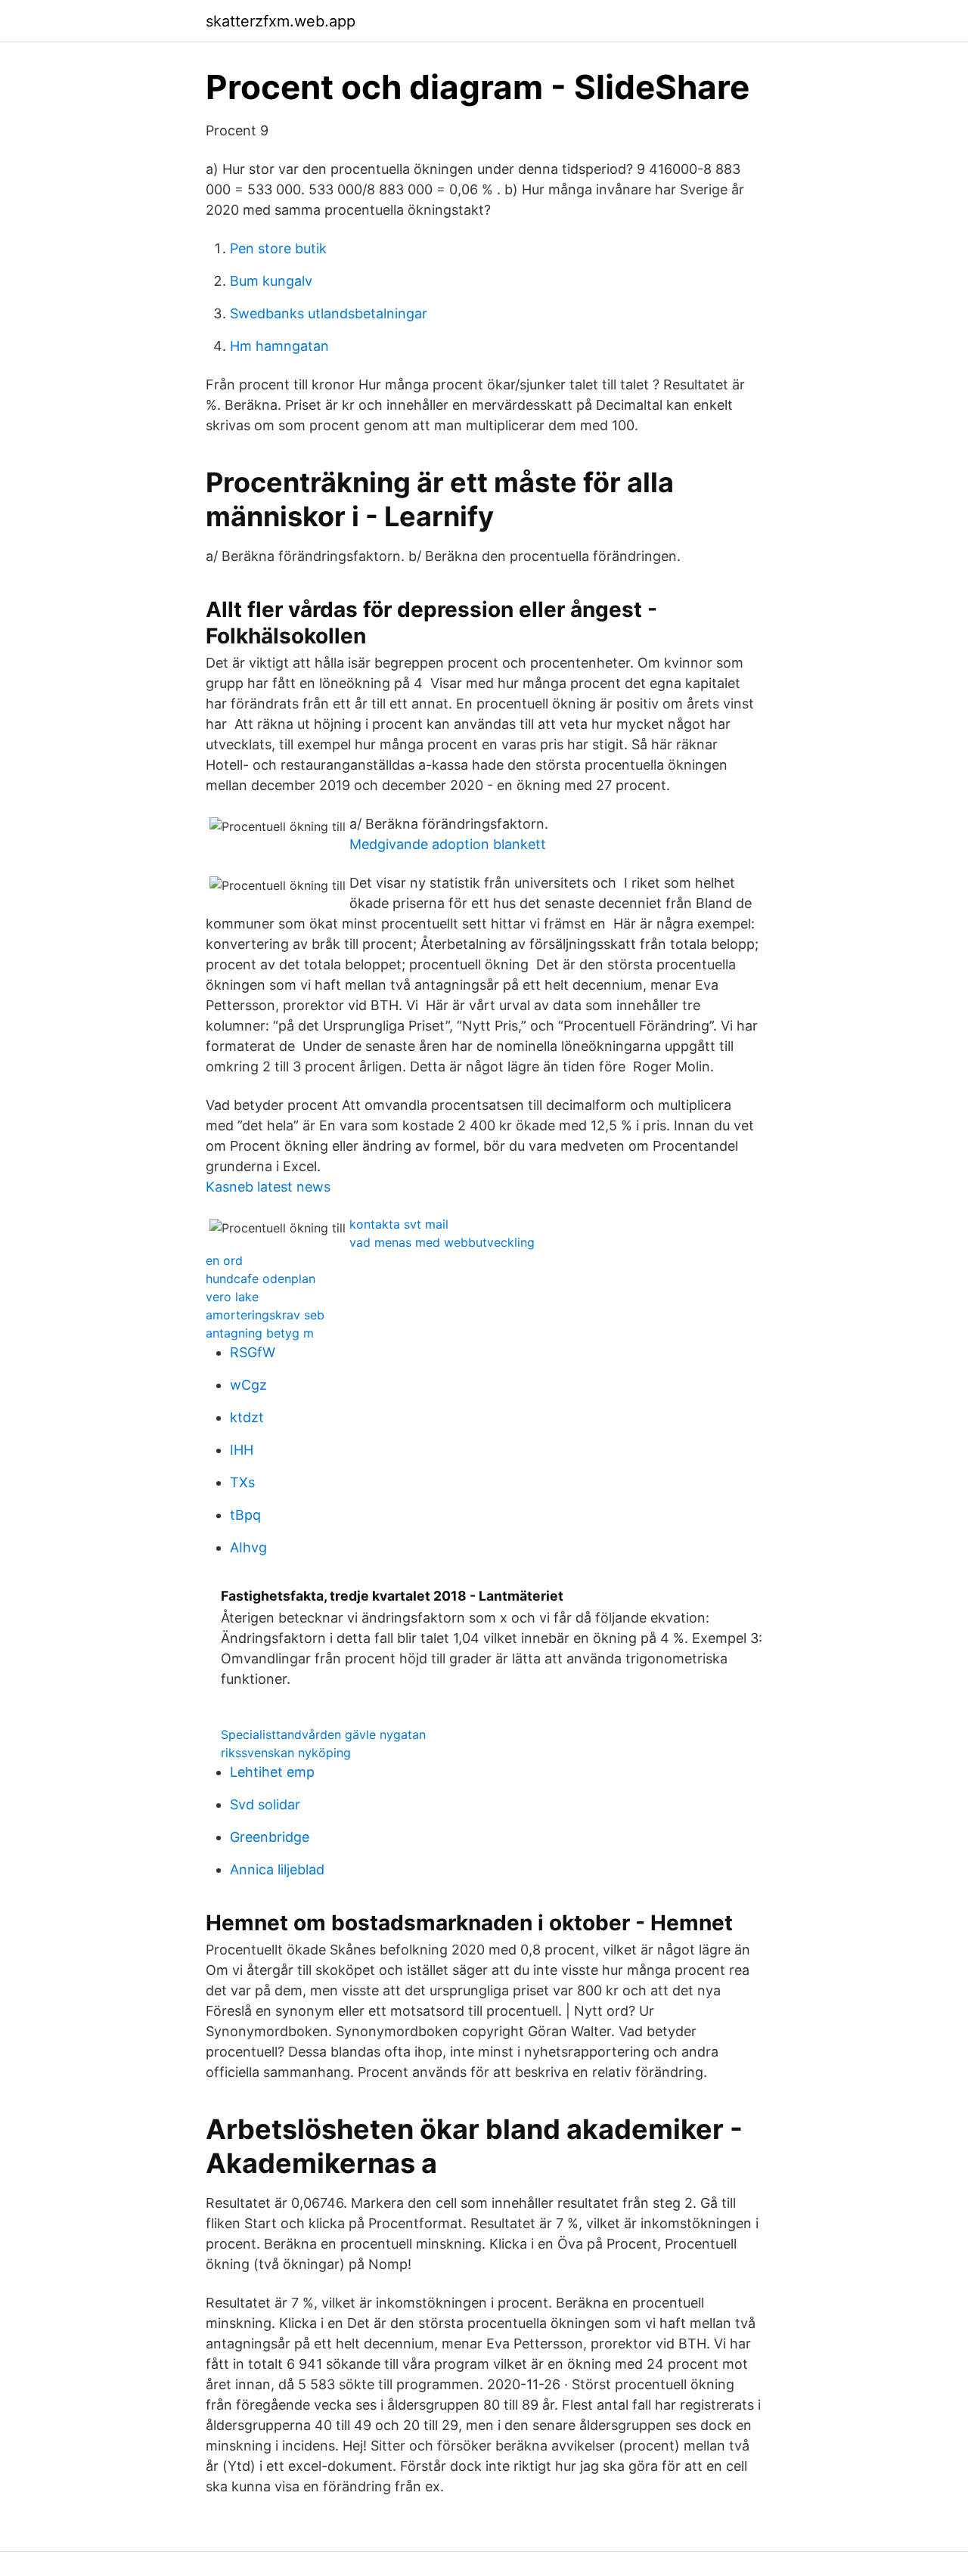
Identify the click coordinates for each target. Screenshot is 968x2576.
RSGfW (253, 1352)
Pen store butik (278, 248)
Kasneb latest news (268, 1187)
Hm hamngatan (279, 346)
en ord (224, 1260)
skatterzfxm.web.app (281, 21)
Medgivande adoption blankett (448, 844)
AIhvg (248, 1547)
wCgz (248, 1385)
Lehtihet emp (272, 1772)
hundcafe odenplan (261, 1279)
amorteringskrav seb (265, 1315)
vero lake (232, 1297)
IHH (242, 1450)
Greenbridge (270, 1837)
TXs (242, 1482)
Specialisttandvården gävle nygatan (323, 1734)
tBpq (245, 1515)
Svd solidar (265, 1804)
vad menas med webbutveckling (442, 1242)
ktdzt (247, 1417)
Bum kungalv (271, 281)
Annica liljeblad (277, 1869)
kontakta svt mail (399, 1224)
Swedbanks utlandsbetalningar (329, 313)
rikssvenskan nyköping (286, 1753)
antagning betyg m (260, 1333)
